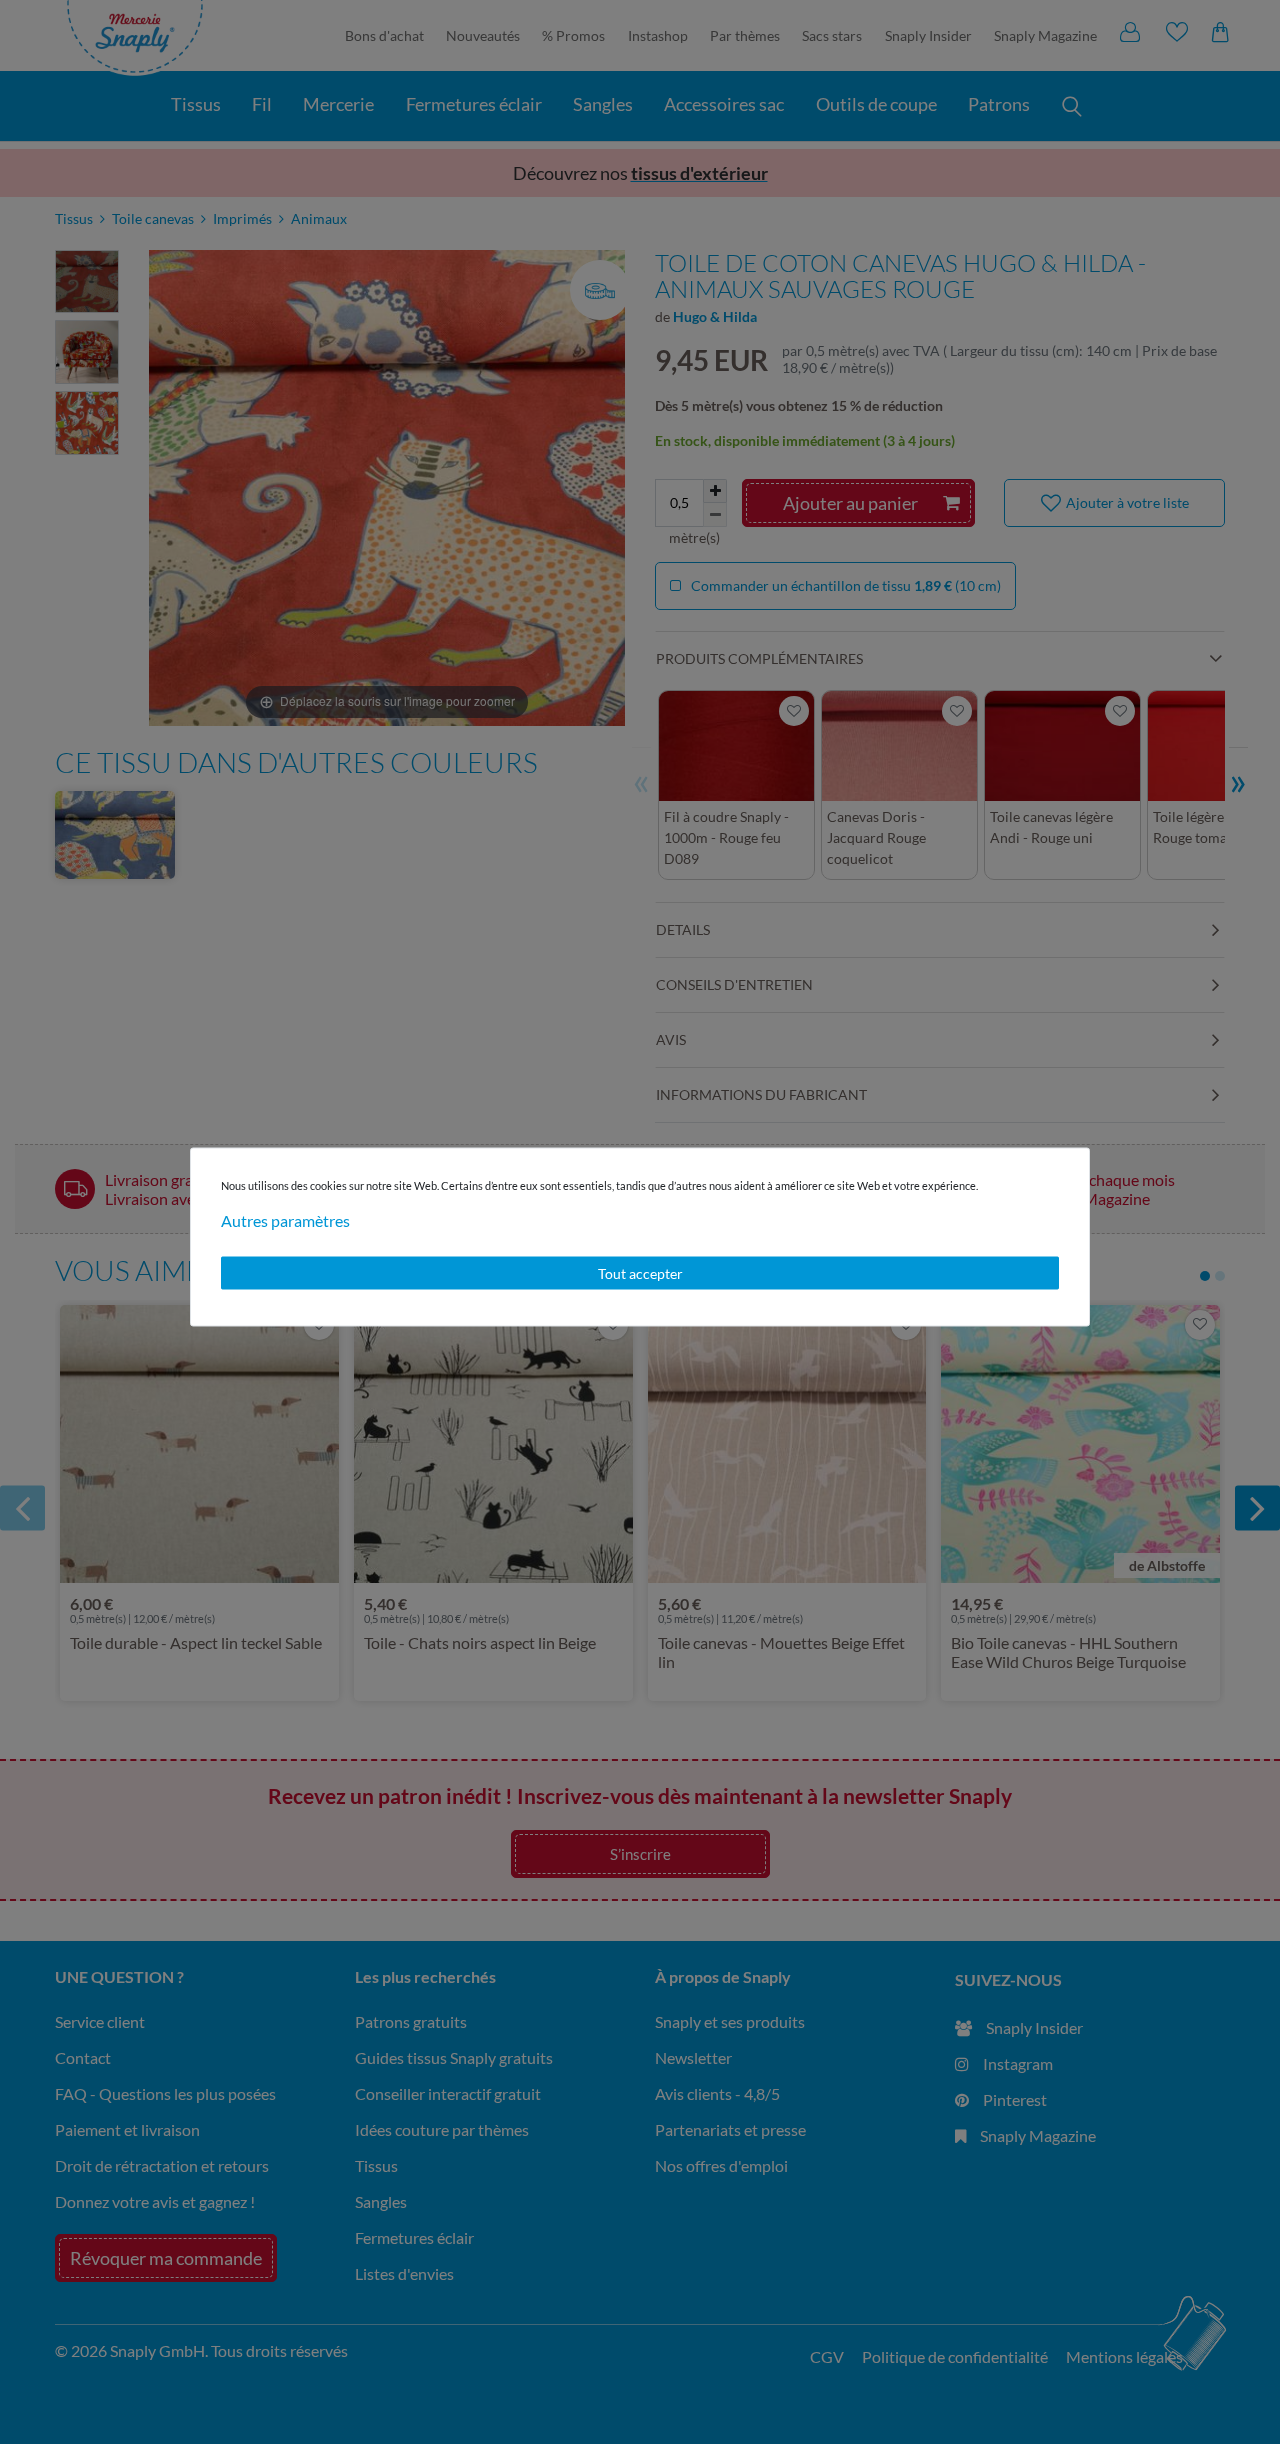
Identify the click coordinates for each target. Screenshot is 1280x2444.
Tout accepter (640, 1272)
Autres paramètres (285, 1219)
